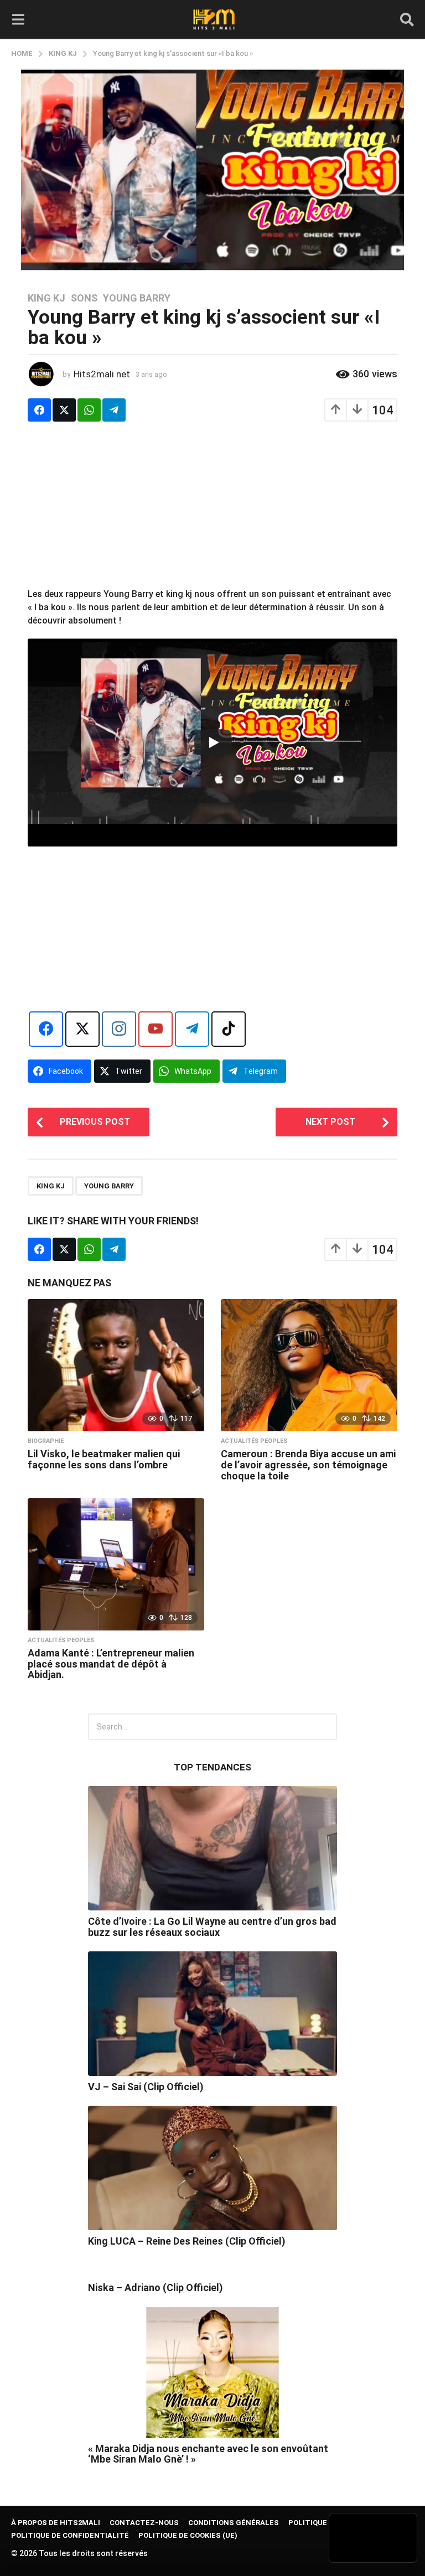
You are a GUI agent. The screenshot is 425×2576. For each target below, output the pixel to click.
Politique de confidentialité (70, 2535)
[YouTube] (156, 1029)
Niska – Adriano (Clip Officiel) (156, 2287)
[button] (18, 19)
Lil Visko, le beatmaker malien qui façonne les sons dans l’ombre (104, 1459)
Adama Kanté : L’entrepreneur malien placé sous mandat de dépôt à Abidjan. (111, 1664)
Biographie (46, 1441)
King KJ (46, 298)
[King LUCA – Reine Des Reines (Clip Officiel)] (212, 2168)
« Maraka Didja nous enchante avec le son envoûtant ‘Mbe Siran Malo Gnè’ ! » (208, 2454)
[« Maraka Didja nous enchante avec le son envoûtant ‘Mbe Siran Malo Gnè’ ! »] (212, 2372)
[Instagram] (119, 1029)
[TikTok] (229, 1029)
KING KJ (51, 1186)
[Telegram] (192, 1029)
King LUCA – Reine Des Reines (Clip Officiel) (187, 2241)
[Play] (213, 742)
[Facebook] (46, 1029)
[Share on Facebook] (39, 410)
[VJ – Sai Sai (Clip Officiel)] (212, 2014)
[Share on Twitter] (64, 410)
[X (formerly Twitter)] (82, 1029)
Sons (84, 298)
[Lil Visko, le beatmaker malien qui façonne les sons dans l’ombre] (116, 1365)
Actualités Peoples (254, 1441)
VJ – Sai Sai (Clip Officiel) (146, 2087)
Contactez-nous (144, 2523)
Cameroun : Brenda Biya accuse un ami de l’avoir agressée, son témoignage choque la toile (308, 1465)
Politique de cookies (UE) (188, 2535)
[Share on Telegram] (114, 410)
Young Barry (137, 298)
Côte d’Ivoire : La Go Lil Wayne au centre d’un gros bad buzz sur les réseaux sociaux (212, 1926)
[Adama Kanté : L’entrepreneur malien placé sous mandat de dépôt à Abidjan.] (116, 1564)
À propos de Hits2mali (56, 2523)
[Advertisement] (212, 510)
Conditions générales (234, 2523)
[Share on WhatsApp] (89, 410)
